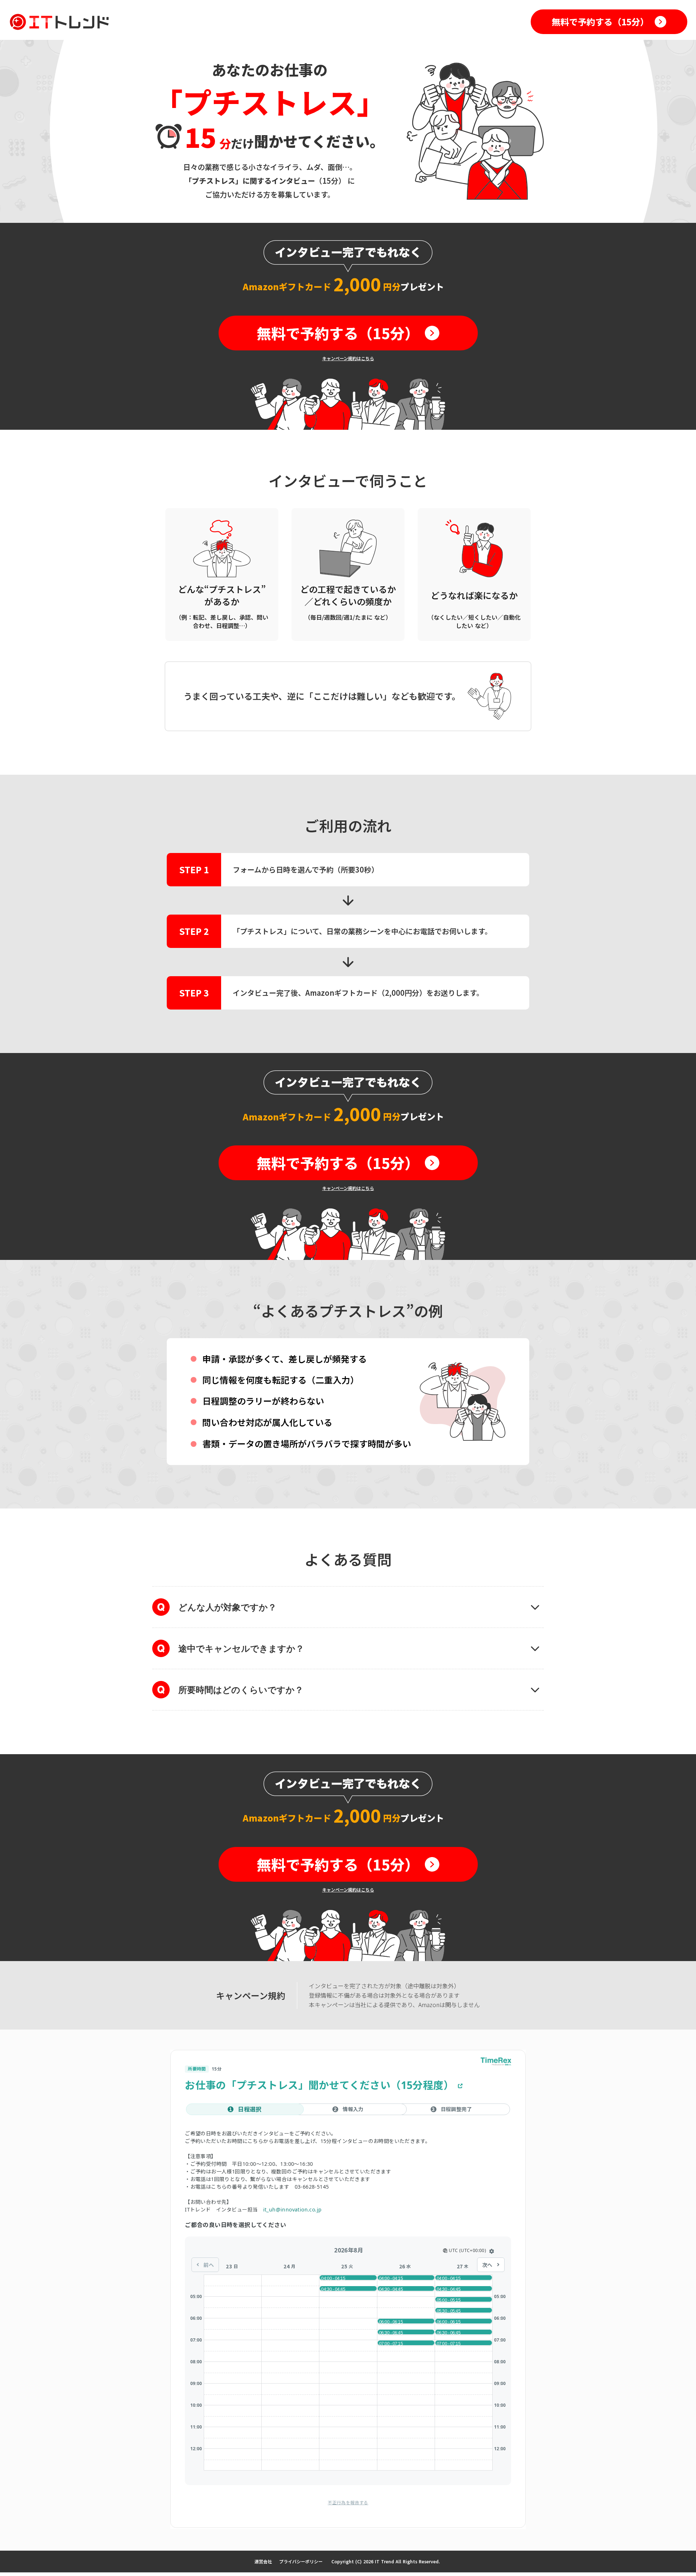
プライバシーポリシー (301, 2561)
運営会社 (263, 2561)
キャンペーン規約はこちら (348, 358)
